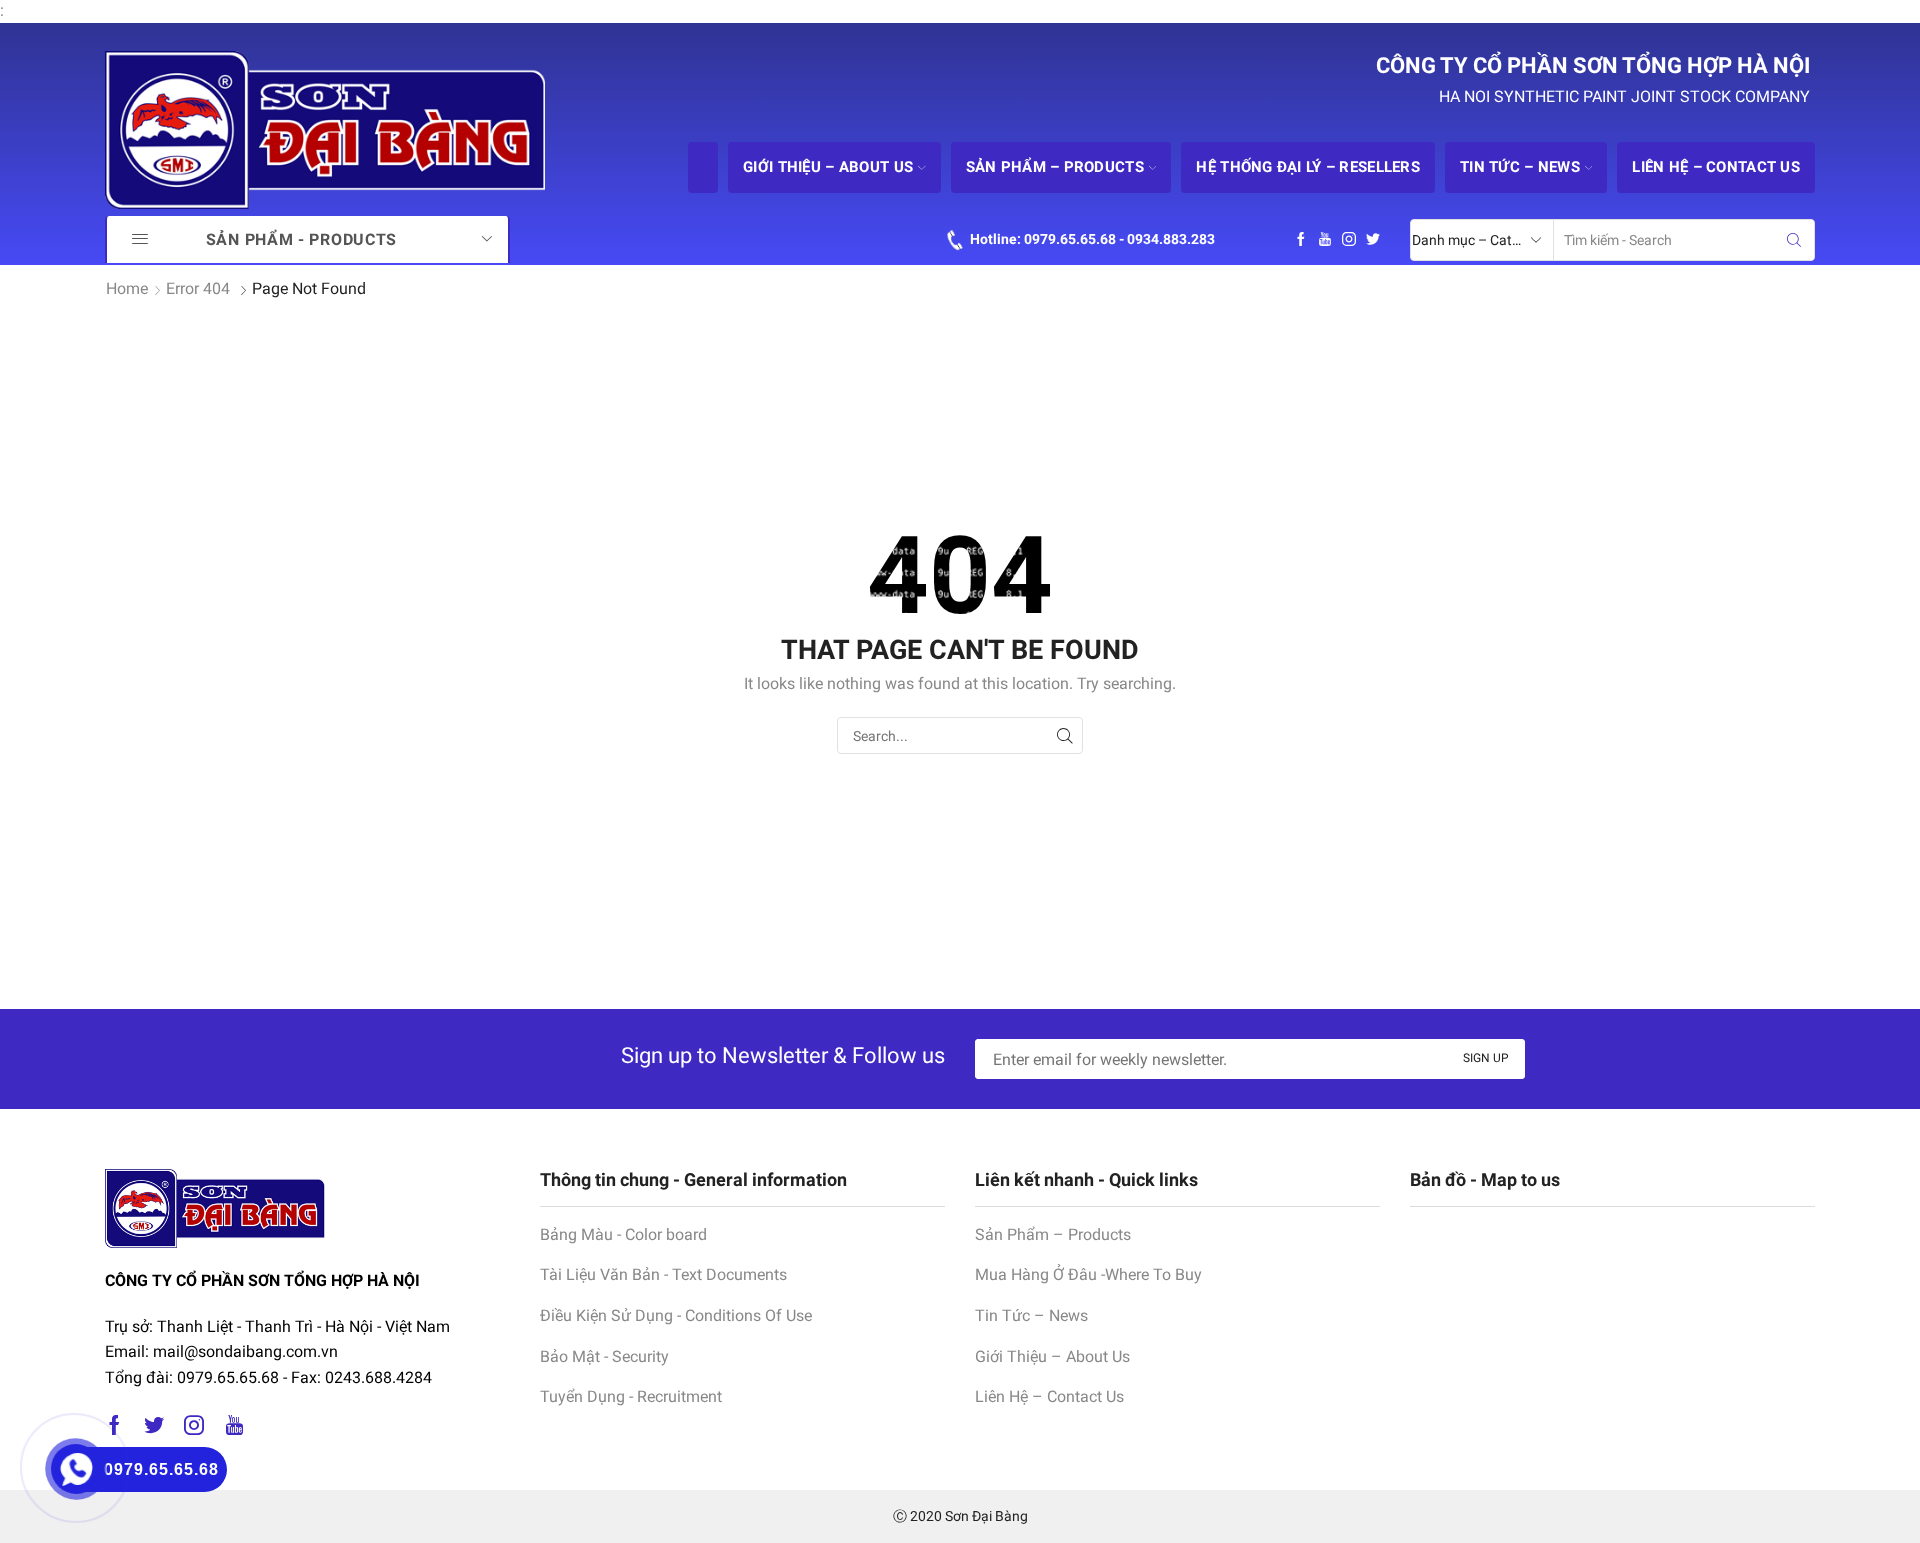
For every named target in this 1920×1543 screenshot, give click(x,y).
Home (127, 288)
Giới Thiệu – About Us (1052, 1356)
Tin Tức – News (1031, 1315)
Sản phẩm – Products (1055, 167)
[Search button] (1794, 240)
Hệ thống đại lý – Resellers (1308, 167)
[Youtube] (1325, 240)
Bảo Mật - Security (604, 1356)
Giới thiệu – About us (828, 167)
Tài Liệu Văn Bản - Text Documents (663, 1274)
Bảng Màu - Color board (623, 1234)
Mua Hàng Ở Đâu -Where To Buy (1088, 1274)
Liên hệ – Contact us (1716, 167)
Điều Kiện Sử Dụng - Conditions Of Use (676, 1315)
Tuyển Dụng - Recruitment (631, 1396)
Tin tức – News (1520, 167)
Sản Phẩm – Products (1053, 1234)
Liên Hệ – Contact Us (1049, 1396)
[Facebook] (1301, 240)
